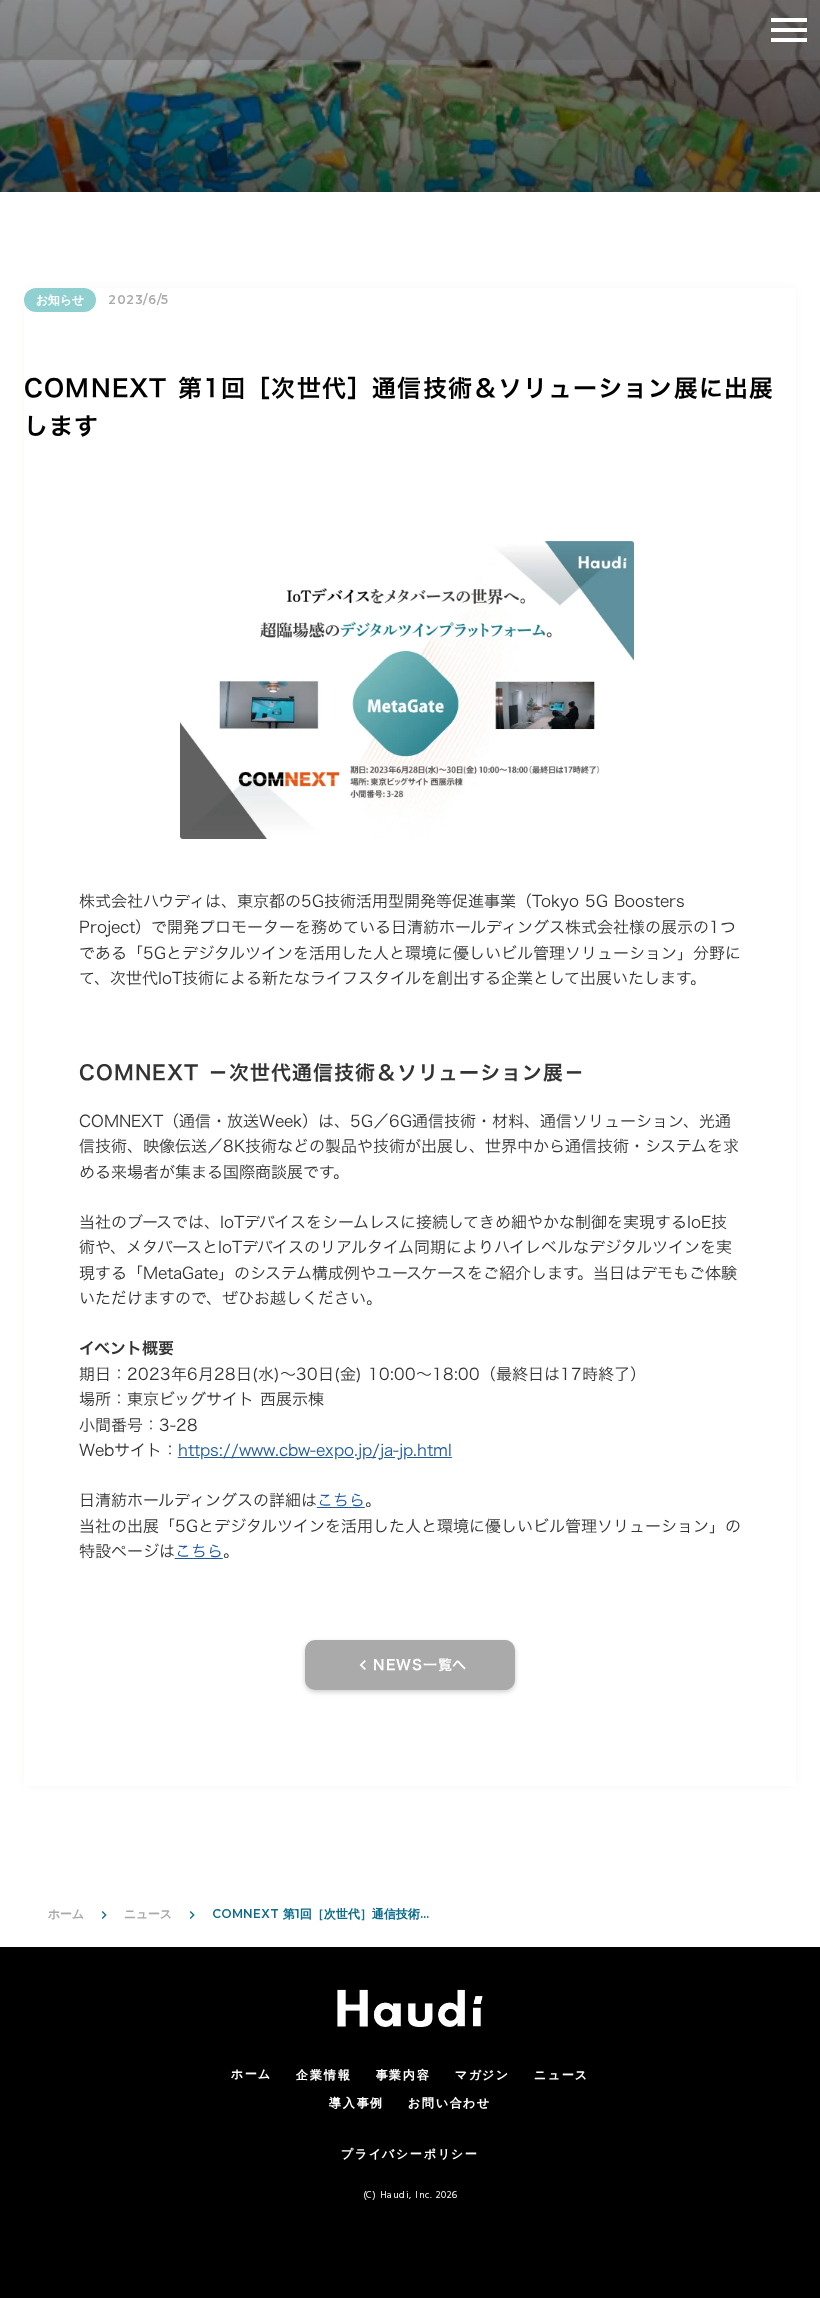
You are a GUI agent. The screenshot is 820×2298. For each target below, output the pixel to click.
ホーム (66, 1913)
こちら (341, 1500)
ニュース (148, 1913)
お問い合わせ (449, 2104)
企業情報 (323, 2076)
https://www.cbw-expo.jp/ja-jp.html (315, 1450)
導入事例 (356, 2104)
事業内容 (403, 2076)
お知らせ (60, 299)
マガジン (482, 2076)
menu (789, 30)
